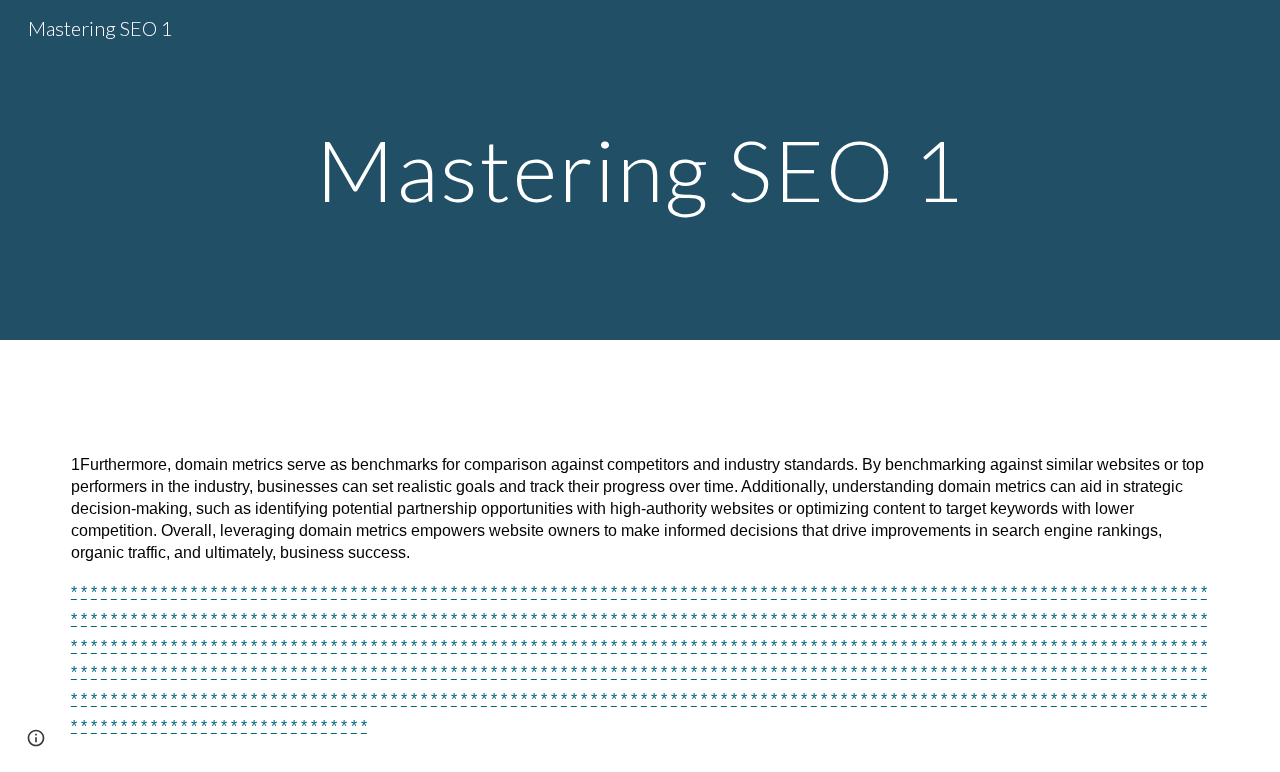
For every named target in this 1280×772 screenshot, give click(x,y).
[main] (640, 169)
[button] (36, 738)
